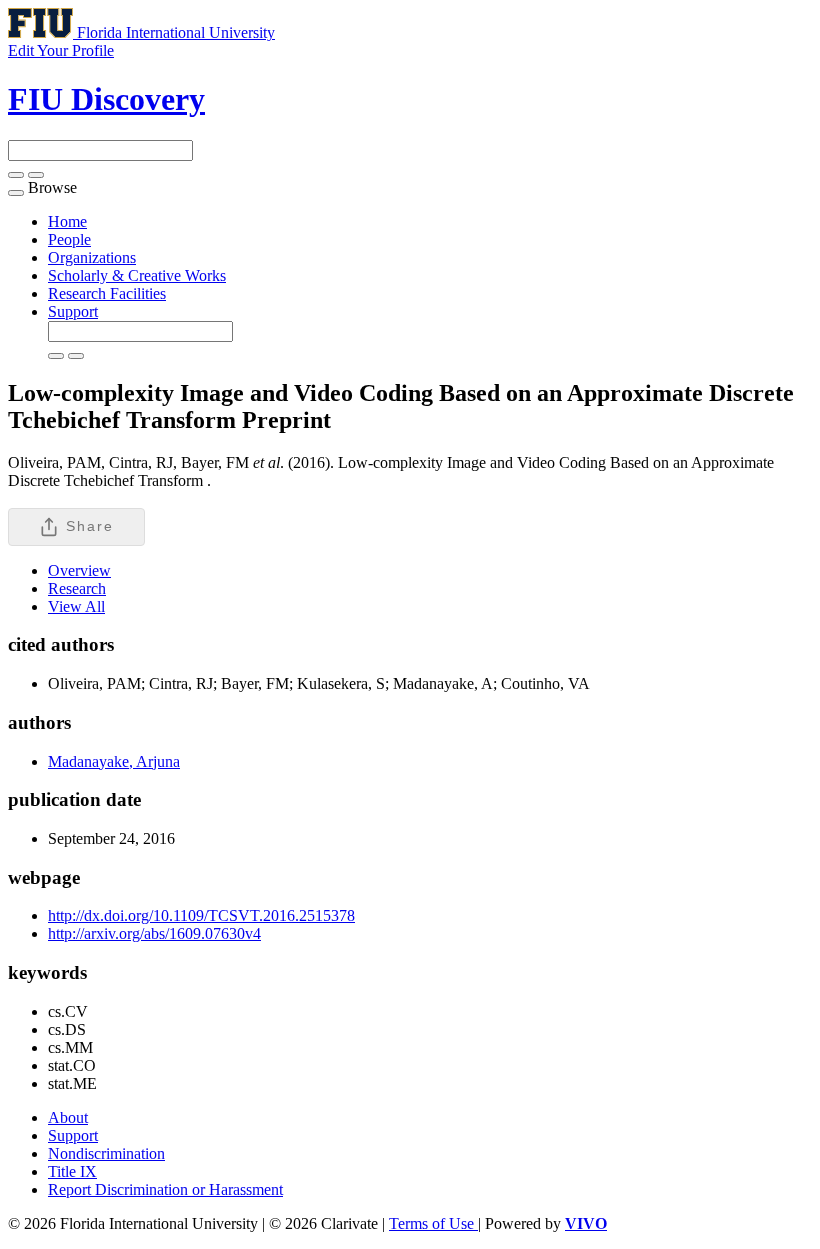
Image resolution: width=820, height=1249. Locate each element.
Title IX (72, 1171)
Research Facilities (107, 293)
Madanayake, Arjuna (114, 761)
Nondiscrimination (106, 1153)
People (69, 239)
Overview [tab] (79, 570)
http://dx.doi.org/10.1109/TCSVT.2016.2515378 (201, 915)
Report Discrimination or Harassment (165, 1189)
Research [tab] (77, 588)
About (68, 1117)
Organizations (92, 257)
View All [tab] (76, 606)
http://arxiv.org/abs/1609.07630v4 (154, 933)
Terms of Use (433, 1223)
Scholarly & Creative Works (137, 275)
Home (67, 221)
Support (73, 311)
